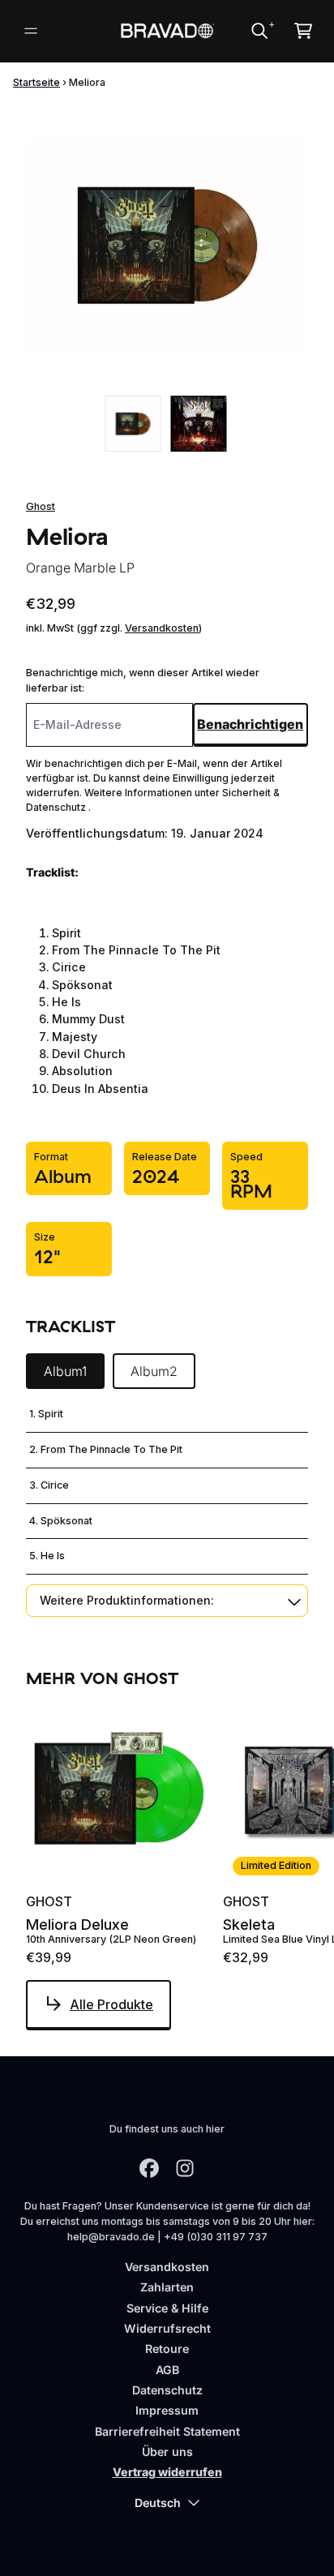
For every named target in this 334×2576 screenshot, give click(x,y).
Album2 (154, 1371)
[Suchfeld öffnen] (259, 31)
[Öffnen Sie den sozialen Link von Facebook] (149, 2168)
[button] (167, 1600)
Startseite (36, 82)
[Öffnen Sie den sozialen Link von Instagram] (185, 2168)
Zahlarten (167, 2287)
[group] (133, 424)
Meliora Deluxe (77, 1925)
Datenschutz (167, 2390)
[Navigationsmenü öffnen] (31, 31)
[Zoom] (167, 245)
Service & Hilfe (167, 2308)
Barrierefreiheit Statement (167, 2431)
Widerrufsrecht (167, 2328)
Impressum (167, 2410)
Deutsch (158, 2503)
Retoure (167, 2349)
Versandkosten (162, 628)
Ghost (41, 506)
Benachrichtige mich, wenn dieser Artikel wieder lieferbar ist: (143, 680)
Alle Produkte (111, 2004)
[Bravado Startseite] (167, 31)
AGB (167, 2370)
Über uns (167, 2452)
